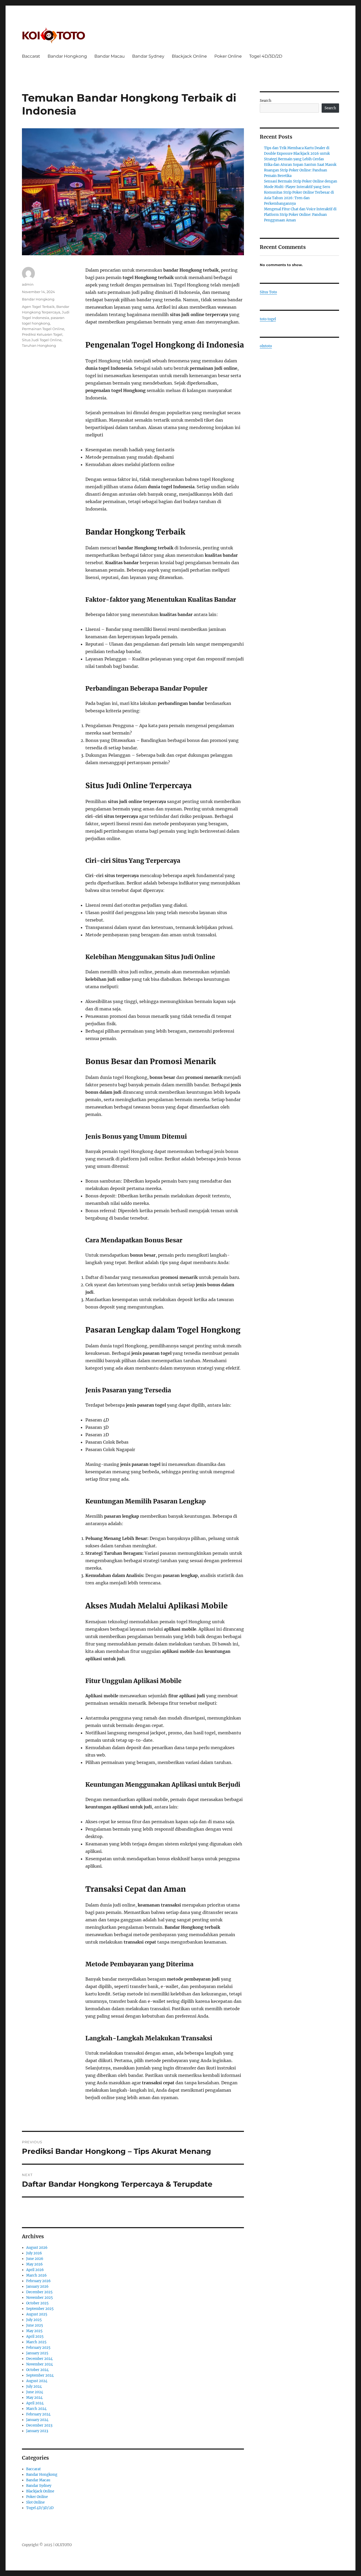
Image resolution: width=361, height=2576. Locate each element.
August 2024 (37, 2381)
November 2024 (40, 2364)
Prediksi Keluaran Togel (42, 334)
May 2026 (34, 2264)
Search (266, 101)
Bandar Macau (110, 56)
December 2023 (39, 2425)
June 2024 (35, 2392)
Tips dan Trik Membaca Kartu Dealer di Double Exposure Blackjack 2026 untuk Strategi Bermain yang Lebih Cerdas (297, 154)
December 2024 (39, 2359)
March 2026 (36, 2275)
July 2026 (34, 2253)
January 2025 (37, 2353)
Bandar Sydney (148, 56)
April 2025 (35, 2336)
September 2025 (40, 2309)
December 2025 (39, 2292)
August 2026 (37, 2248)
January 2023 (37, 2431)
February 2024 (38, 2414)
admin (28, 284)
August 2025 (37, 2314)
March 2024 (36, 2409)
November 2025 (40, 2298)
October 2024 (37, 2370)
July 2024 (34, 2386)
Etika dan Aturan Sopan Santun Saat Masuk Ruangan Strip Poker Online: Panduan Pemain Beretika (300, 170)
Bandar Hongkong (67, 56)
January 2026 (37, 2287)
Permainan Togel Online (43, 329)
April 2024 (35, 2403)
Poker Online (228, 56)
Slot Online (35, 2502)
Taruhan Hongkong (39, 345)
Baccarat (31, 56)
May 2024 (34, 2398)
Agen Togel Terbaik (38, 307)
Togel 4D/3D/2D (266, 56)
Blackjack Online (189, 56)
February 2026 (38, 2281)
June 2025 (35, 2325)
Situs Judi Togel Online (42, 340)
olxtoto (266, 346)
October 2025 (37, 2303)
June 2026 (35, 2259)
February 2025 (38, 2348)
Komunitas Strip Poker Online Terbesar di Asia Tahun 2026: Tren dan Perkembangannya (299, 198)
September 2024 (40, 2375)
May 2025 (34, 2331)
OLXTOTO (63, 2545)
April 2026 (35, 2270)
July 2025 (34, 2320)
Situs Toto (268, 292)
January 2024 (37, 2420)
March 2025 (36, 2342)
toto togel (268, 319)
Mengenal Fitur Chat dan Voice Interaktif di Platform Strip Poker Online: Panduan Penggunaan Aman (300, 215)
